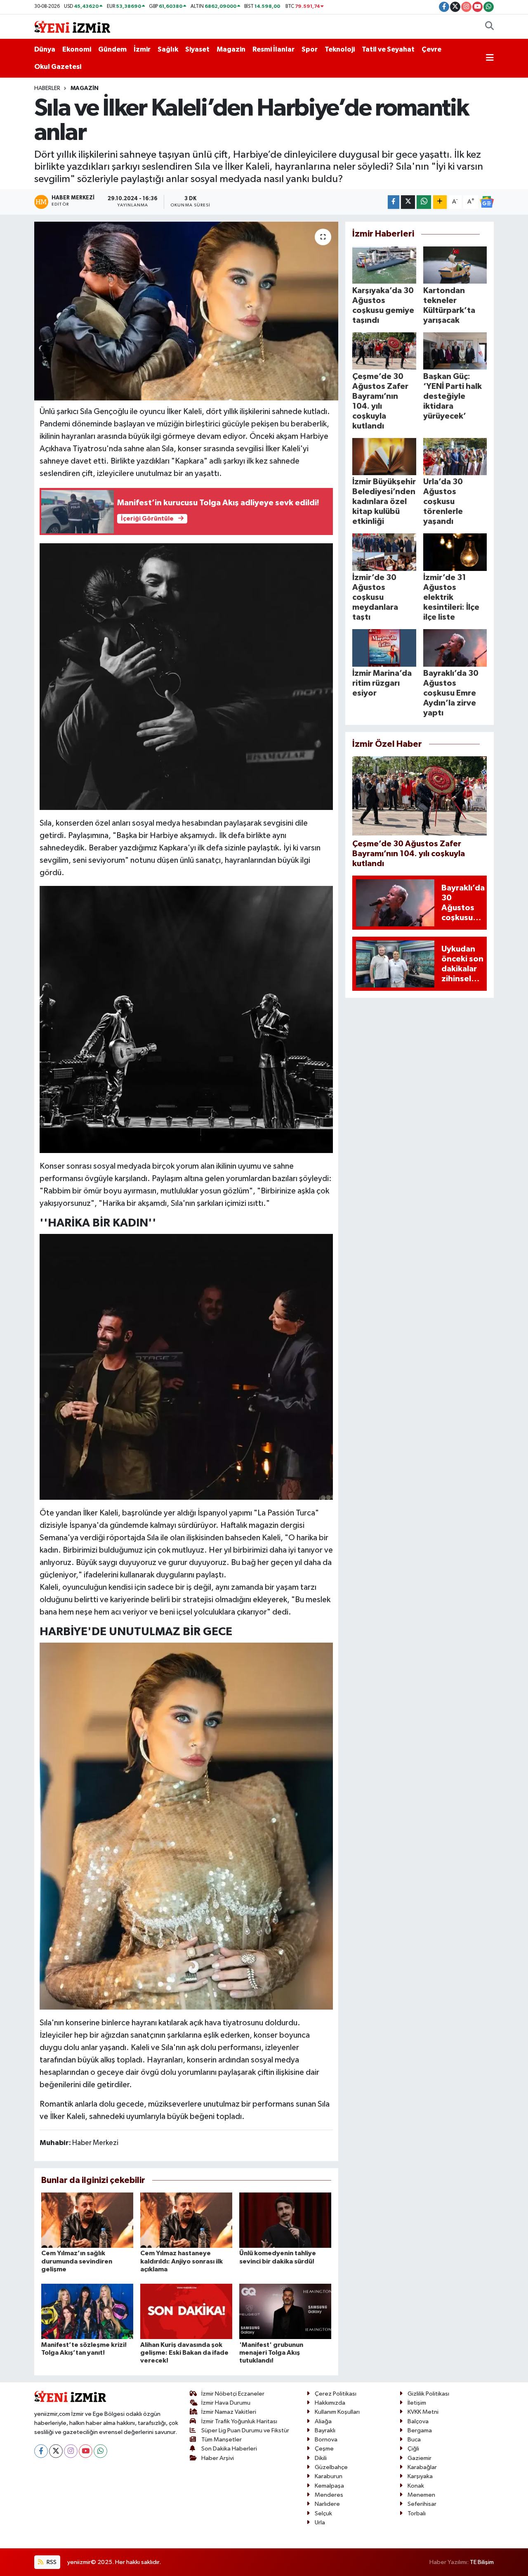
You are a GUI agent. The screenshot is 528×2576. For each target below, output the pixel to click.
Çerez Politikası (336, 2394)
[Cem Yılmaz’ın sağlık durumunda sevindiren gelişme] (87, 2220)
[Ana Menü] (490, 58)
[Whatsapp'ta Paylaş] (424, 202)
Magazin (231, 49)
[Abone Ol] (487, 202)
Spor (310, 49)
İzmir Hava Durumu (226, 2403)
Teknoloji (340, 49)
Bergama (420, 2430)
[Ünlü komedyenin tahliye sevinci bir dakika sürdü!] (285, 2220)
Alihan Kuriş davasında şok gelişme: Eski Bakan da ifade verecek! (184, 2353)
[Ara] (489, 27)
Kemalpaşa (329, 2486)
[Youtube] (86, 2451)
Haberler (47, 88)
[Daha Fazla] (440, 202)
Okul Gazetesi (58, 67)
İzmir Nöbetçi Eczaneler (233, 2394)
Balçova (418, 2421)
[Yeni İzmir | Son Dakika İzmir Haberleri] (72, 26)
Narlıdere (327, 2504)
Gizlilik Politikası (428, 2394)
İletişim (417, 2403)
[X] (56, 2451)
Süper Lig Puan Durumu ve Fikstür (245, 2430)
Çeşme (324, 2449)
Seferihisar (422, 2504)
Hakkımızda (330, 2403)
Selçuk (323, 2513)
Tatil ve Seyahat (388, 49)
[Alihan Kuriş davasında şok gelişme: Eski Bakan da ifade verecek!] (186, 2311)
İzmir (142, 49)
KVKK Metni (423, 2412)
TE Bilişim (482, 2562)
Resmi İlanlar (273, 49)
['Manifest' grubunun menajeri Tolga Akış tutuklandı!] (285, 2311)
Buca (414, 2440)
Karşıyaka (420, 2476)
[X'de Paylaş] (408, 202)
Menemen (421, 2495)
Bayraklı (325, 2430)
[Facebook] (41, 2451)
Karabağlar (422, 2467)
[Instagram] (71, 2451)
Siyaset (197, 49)
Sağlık (168, 49)
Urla (320, 2523)
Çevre (431, 49)
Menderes (329, 2495)
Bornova (326, 2440)
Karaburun (329, 2476)
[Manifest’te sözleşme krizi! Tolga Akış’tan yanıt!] (87, 2311)
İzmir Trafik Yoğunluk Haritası (239, 2421)
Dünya (45, 49)
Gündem (112, 49)
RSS (51, 2562)
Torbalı (417, 2513)
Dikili (321, 2458)
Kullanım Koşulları (337, 2412)
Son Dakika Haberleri (229, 2449)
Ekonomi (77, 49)
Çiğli (413, 2449)
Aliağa (323, 2421)
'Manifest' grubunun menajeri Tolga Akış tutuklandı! (271, 2353)
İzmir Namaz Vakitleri (229, 2412)
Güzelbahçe (331, 2467)
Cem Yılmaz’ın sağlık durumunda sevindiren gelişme (77, 2261)
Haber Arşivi (218, 2458)
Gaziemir (420, 2458)
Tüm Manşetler (222, 2440)
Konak (416, 2486)
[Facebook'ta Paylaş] (394, 202)
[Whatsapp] (100, 2451)
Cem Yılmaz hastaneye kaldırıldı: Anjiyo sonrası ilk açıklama (181, 2261)
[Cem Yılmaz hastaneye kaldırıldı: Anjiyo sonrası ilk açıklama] (186, 2220)
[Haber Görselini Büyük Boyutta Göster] (186, 676)
